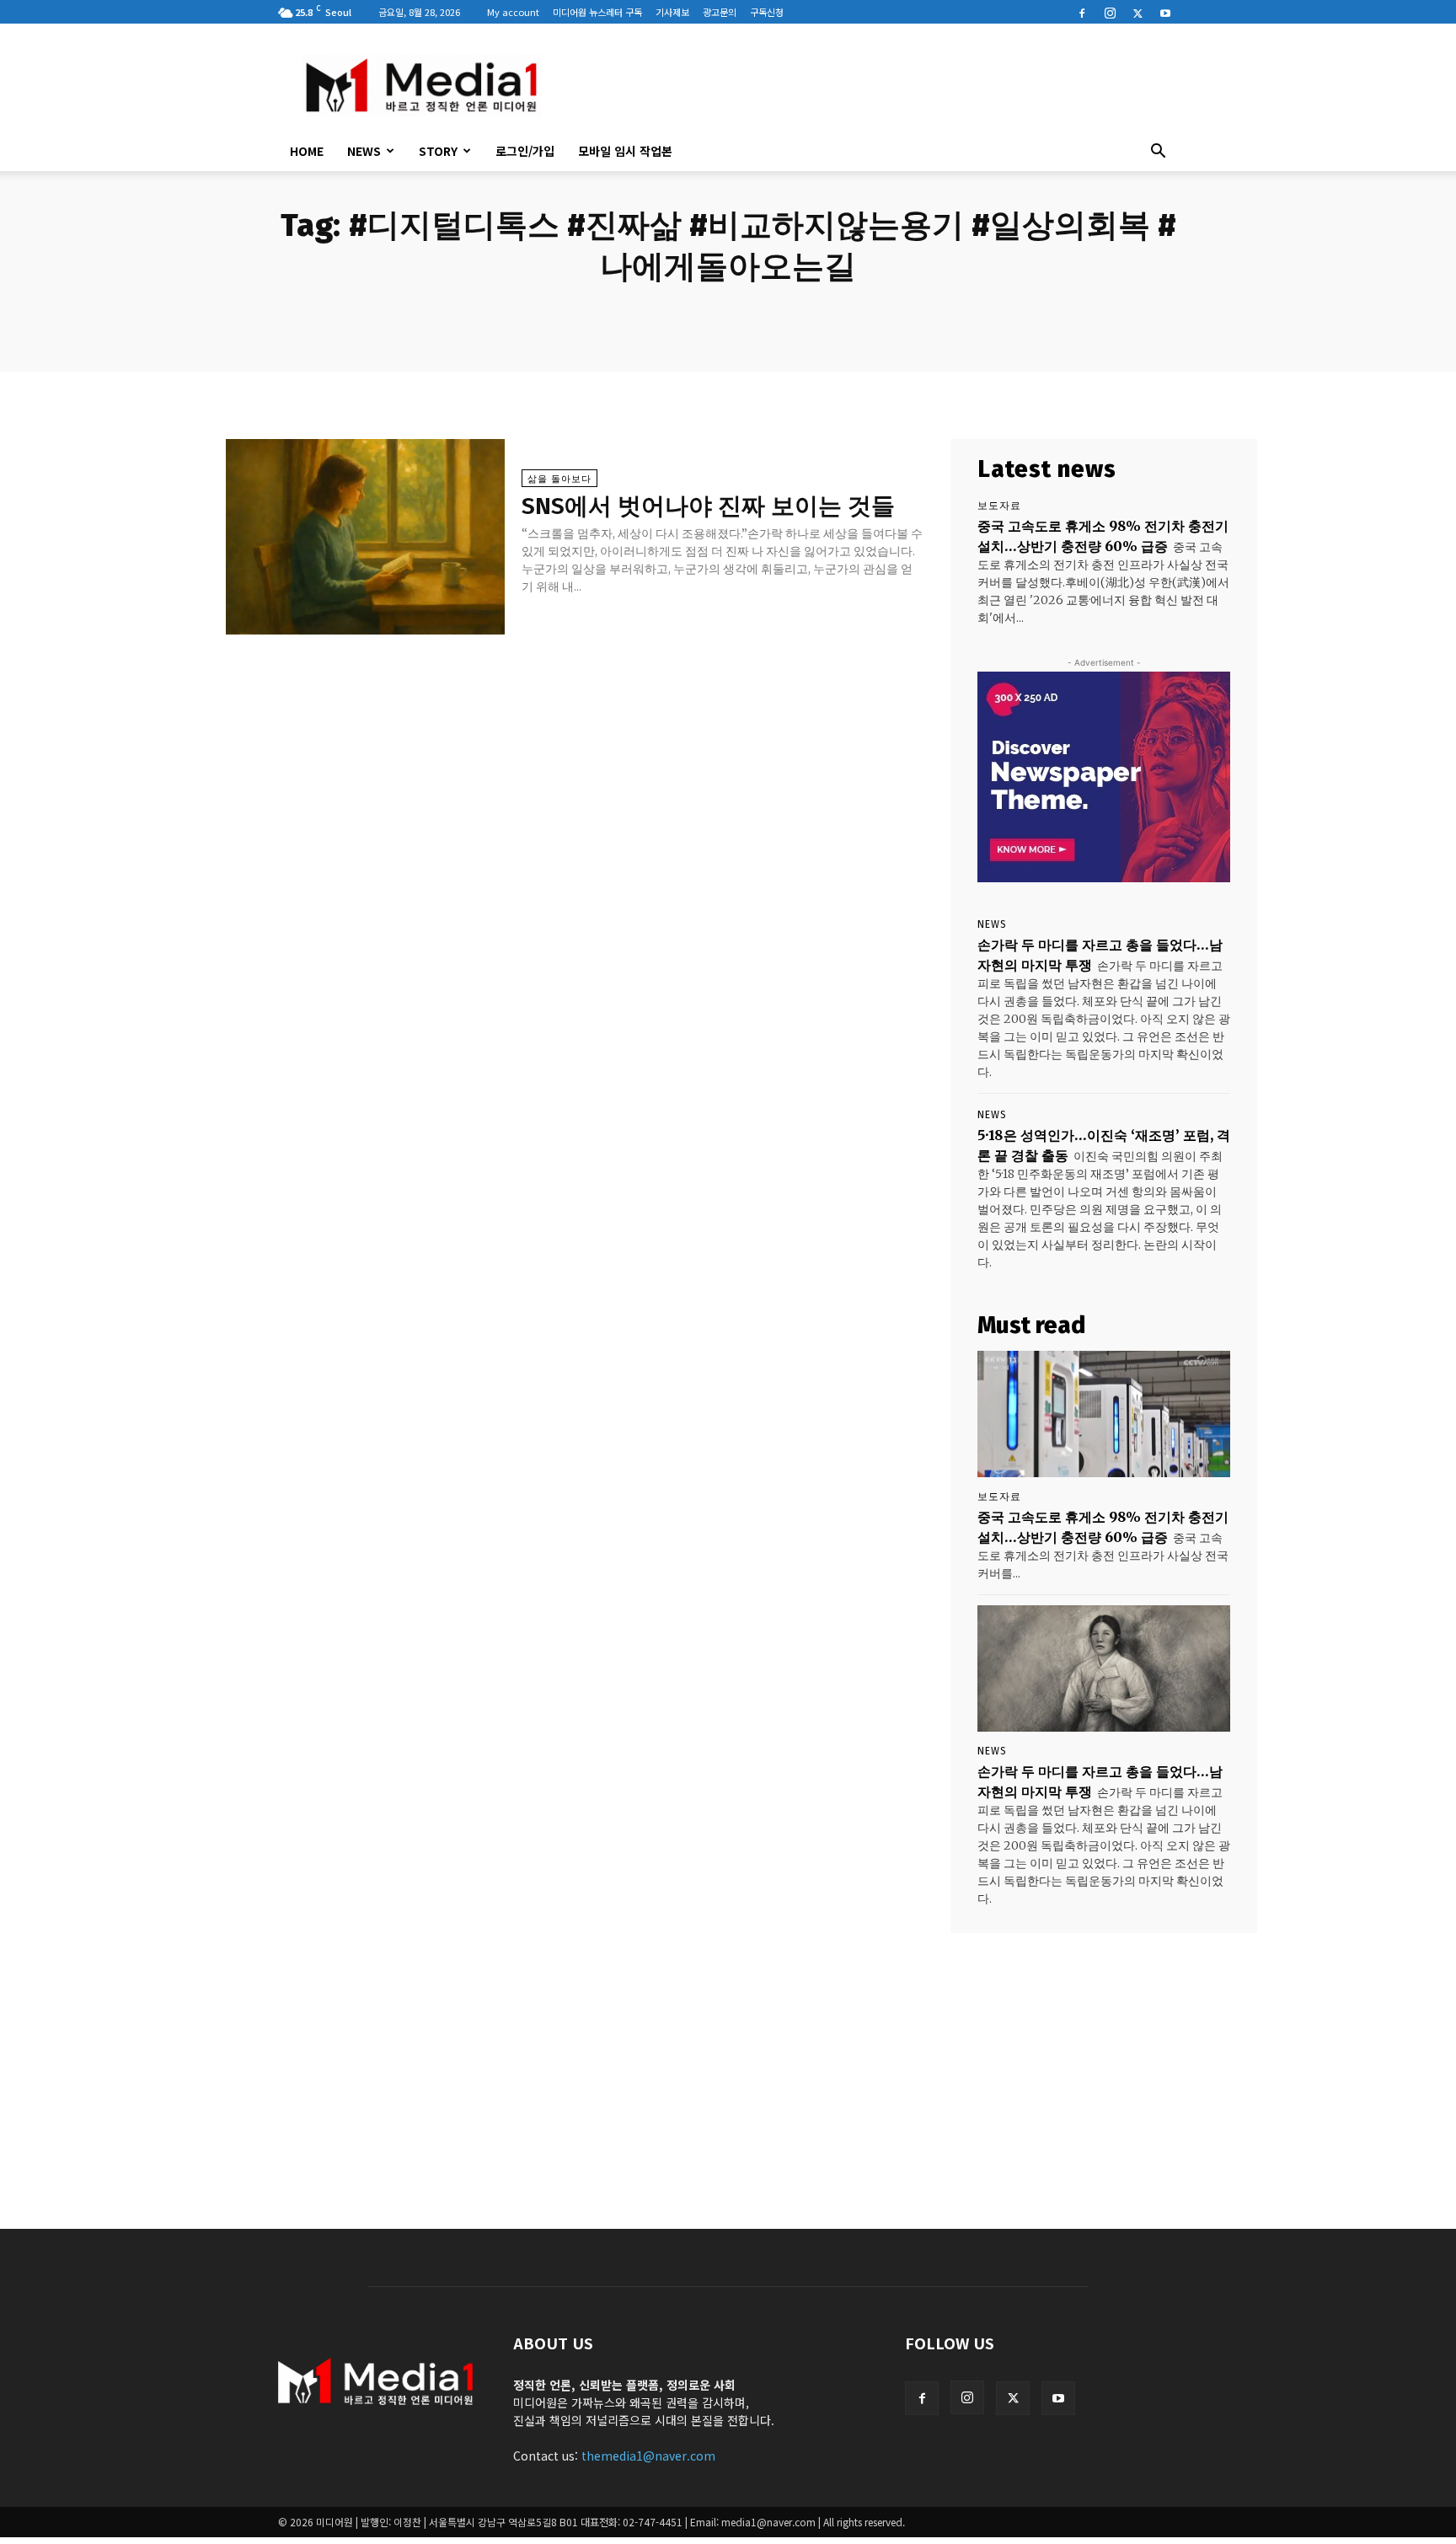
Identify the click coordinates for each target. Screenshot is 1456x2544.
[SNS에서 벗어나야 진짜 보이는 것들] (365, 537)
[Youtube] (1165, 12)
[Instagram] (1110, 12)
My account (513, 12)
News (364, 151)
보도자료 (999, 506)
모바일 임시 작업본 (625, 151)
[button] (1158, 153)
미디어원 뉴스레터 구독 (597, 12)
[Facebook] (1082, 12)
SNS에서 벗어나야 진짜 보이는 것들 (708, 506)
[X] (1137, 12)
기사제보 (672, 12)
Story (438, 151)
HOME (307, 151)
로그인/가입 (525, 151)
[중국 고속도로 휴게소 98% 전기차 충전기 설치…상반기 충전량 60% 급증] (1104, 1414)
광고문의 (720, 12)
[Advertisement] (871, 85)
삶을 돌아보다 (559, 479)
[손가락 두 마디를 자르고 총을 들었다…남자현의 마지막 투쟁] (1104, 1668)
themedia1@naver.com (648, 2456)
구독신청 (767, 12)
